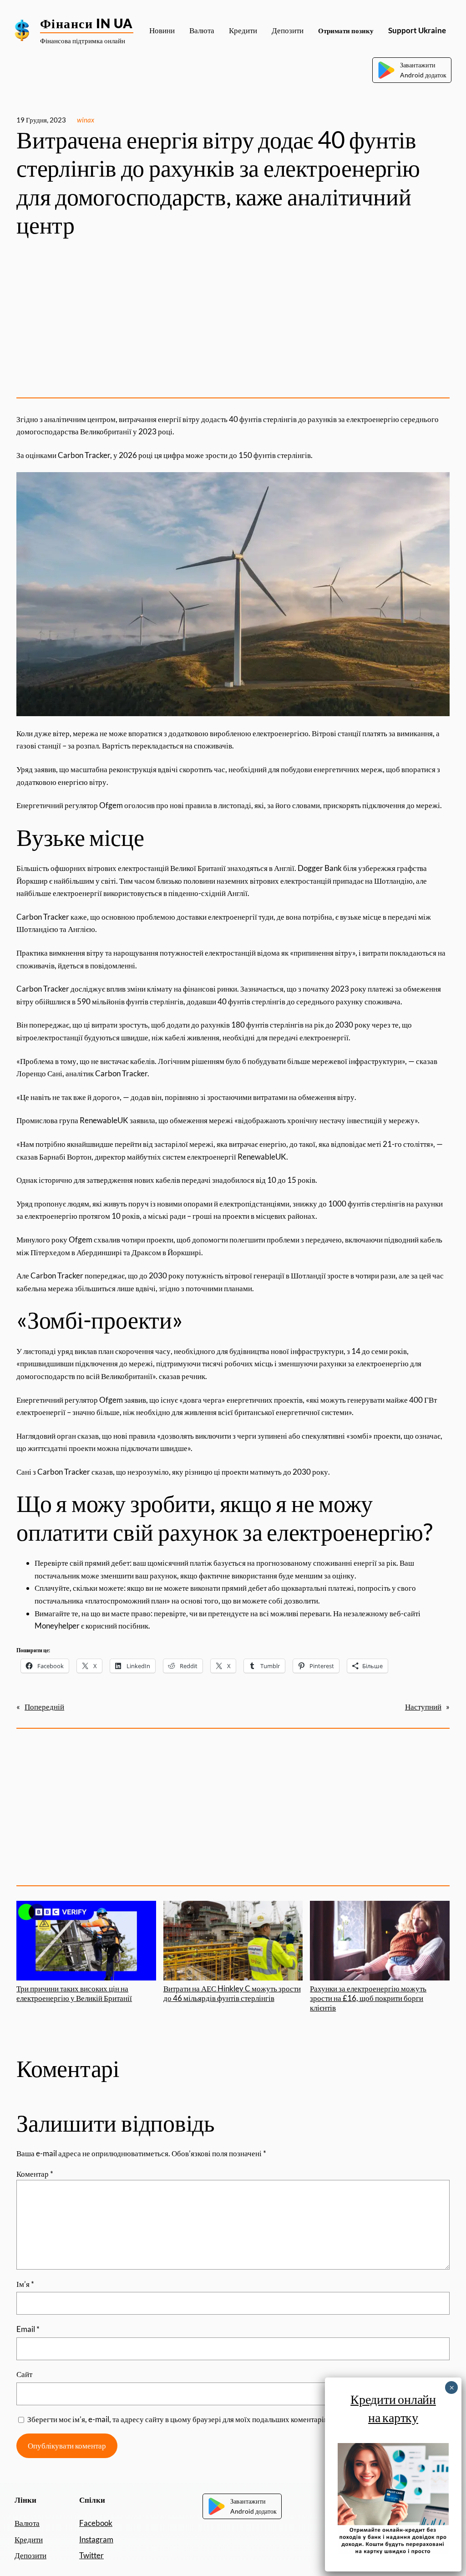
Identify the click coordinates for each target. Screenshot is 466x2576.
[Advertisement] (233, 319)
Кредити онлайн (393, 2399)
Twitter (91, 2555)
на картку (393, 2417)
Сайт (24, 2374)
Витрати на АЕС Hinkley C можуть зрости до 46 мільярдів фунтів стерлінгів (232, 1993)
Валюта (27, 2523)
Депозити (30, 2555)
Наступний (423, 1707)
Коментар (35, 2174)
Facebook (96, 2523)
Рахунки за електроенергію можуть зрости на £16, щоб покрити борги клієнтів (368, 1998)
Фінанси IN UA (87, 23)
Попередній (44, 1707)
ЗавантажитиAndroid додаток (423, 70)
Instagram (96, 2539)
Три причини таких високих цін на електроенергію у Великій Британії (74, 1993)
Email (28, 2329)
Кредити (29, 2539)
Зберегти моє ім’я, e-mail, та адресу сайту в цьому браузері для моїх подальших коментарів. (178, 2419)
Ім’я (25, 2284)
